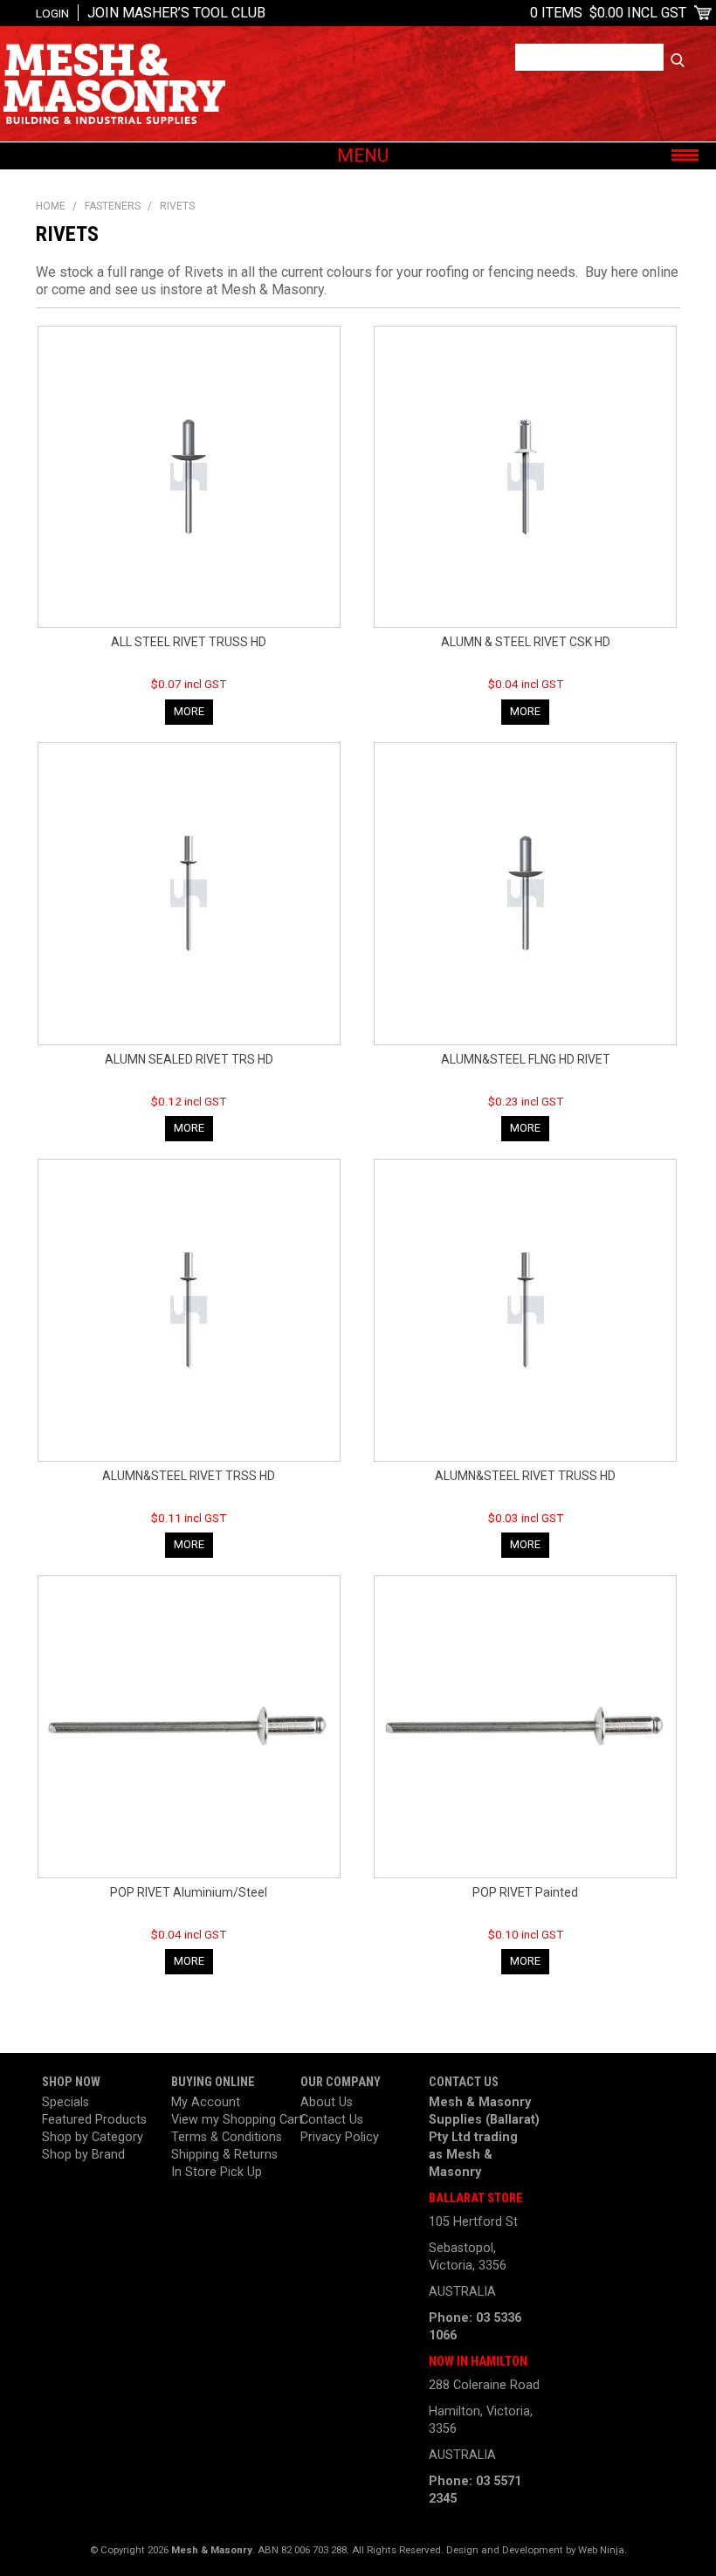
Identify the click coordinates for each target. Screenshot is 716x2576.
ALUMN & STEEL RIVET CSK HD (526, 642)
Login (52, 13)
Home (51, 206)
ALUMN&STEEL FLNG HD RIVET (526, 1059)
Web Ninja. (602, 2550)
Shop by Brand (83, 2155)
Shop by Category (93, 2137)
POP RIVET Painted (525, 1892)
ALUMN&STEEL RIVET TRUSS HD (525, 1476)
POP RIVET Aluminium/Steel (189, 1892)
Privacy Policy (340, 2137)
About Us (327, 2102)
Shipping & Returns (224, 2155)
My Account (206, 2102)
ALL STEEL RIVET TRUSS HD (189, 642)
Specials (65, 2102)
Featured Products (94, 2120)
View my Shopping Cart (229, 2120)
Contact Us (332, 2120)
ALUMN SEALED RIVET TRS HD (189, 1059)
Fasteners (113, 206)
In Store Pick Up (217, 2172)
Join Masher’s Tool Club (176, 13)
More (189, 711)
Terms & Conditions (227, 2137)
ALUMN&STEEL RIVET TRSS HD (189, 1476)
